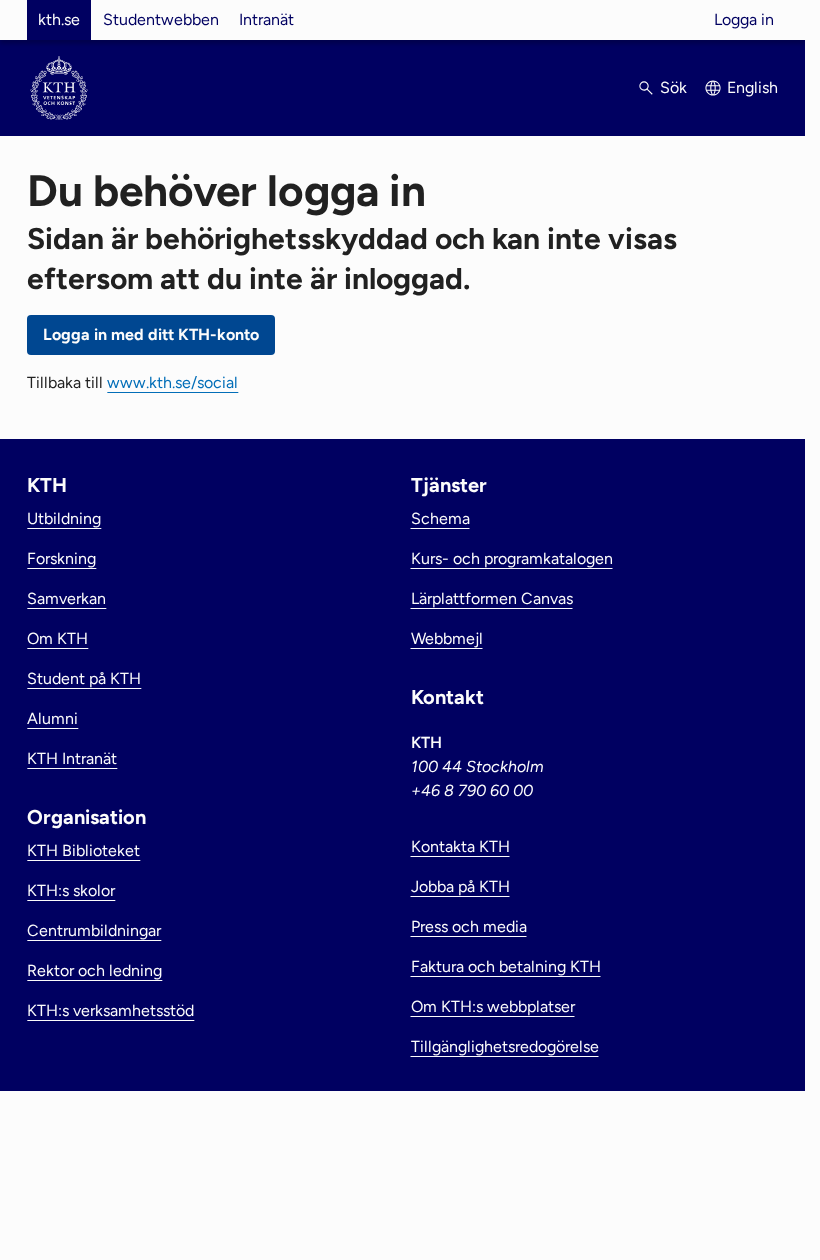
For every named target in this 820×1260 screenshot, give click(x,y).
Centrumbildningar (94, 930)
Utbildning (64, 518)
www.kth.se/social (172, 382)
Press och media (469, 926)
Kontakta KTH (460, 846)
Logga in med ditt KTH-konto (151, 334)
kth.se (59, 19)
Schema (440, 518)
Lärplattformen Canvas (492, 598)
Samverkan (66, 598)
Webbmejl (447, 638)
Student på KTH (84, 678)
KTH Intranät (72, 758)
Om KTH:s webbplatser (493, 1006)
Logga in (744, 19)
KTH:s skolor (71, 890)
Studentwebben (161, 19)
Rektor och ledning (94, 970)
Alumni (52, 718)
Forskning (61, 558)
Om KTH (57, 638)
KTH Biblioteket (83, 850)
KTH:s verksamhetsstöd (110, 1010)
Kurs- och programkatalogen (512, 558)
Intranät (266, 19)
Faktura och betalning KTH (506, 966)
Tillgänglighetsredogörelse (505, 1046)
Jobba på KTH (460, 886)
